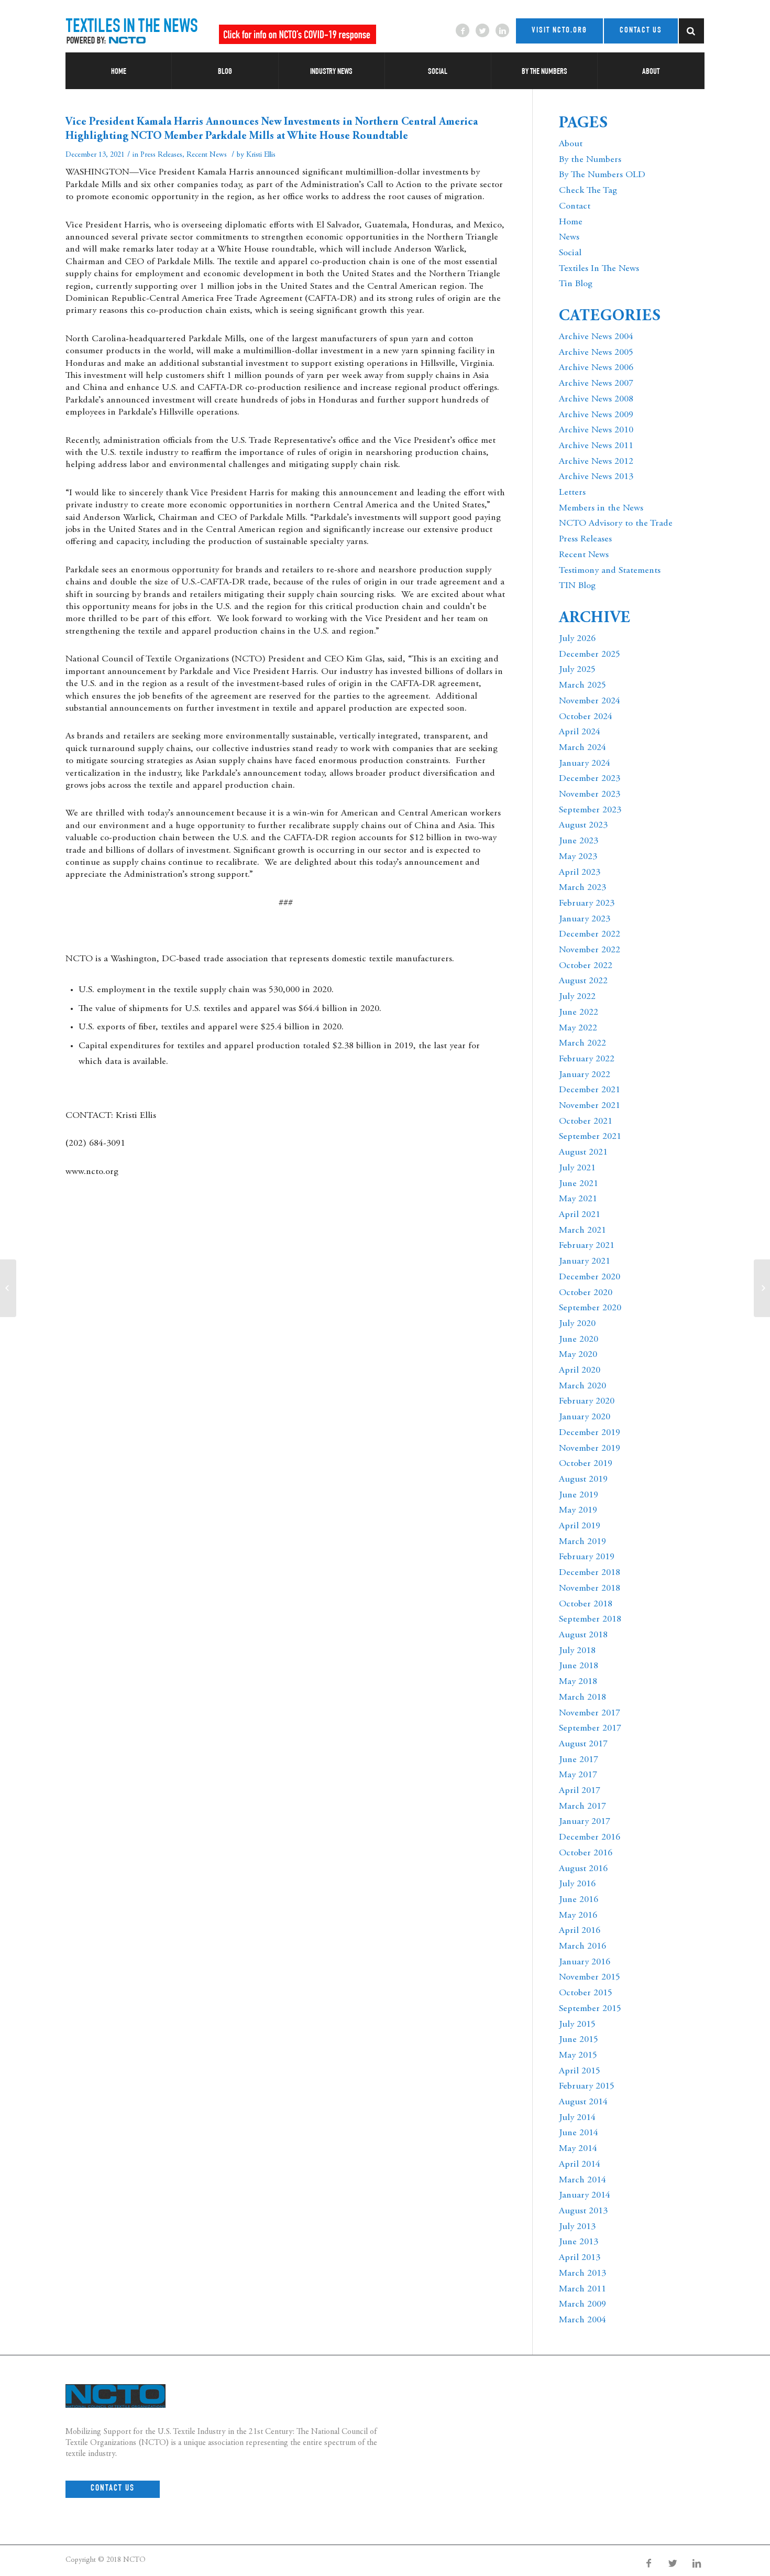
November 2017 (590, 1713)
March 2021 (582, 1231)
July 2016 (577, 1884)
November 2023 (590, 795)
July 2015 (577, 2025)
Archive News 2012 (596, 462)
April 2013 (580, 2258)
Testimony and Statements (610, 571)
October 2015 (586, 1993)
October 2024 (586, 717)
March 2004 (582, 2320)
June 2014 (579, 2133)
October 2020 (586, 1293)
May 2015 (578, 2056)
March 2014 (582, 2180)
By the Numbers (590, 160)
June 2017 (579, 1760)
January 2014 (585, 2195)
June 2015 (579, 2040)
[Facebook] (463, 30)
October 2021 (586, 1122)
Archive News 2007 (596, 384)
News (569, 237)
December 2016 (590, 1838)
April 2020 (580, 1371)
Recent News (207, 155)
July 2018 (577, 1651)
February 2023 (587, 904)
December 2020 (590, 1277)
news (697, 2422)
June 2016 (579, 1900)
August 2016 (583, 1869)
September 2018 (590, 1619)
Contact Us (113, 2489)
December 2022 (590, 934)
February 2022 (587, 1059)
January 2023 (585, 919)
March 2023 (582, 888)
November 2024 (590, 701)
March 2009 (582, 2305)
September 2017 (590, 1729)
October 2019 (586, 1464)
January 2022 (585, 1075)
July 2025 (577, 670)
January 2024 (585, 764)
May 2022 (578, 1028)
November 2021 (590, 1106)
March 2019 (582, 1542)
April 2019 (580, 1526)
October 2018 (586, 1604)
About (571, 144)
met (488, 441)
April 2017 (580, 1791)
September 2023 (590, 810)
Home (571, 222)
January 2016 (585, 1962)
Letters (572, 493)
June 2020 (579, 1340)
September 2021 (590, 1137)
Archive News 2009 (596, 415)
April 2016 (580, 1931)
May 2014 (578, 2149)
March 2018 (582, 1698)
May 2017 (578, 1775)
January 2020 (585, 1417)
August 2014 (583, 2102)
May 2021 (578, 1199)
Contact (575, 206)
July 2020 (577, 1324)
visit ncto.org (559, 31)
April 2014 (580, 2165)
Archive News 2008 (596, 399)
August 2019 (583, 1480)
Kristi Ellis (261, 155)
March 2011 (582, 2289)
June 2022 (579, 1013)
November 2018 (590, 1589)
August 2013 (583, 2211)
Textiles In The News (599, 269)
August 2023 (583, 825)
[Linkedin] (502, 30)
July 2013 (577, 2227)
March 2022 (582, 1044)
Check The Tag (588, 191)
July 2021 (577, 1168)
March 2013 (582, 2274)
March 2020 (582, 1386)
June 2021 (579, 1184)
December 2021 (590, 1090)
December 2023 (590, 779)
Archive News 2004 (596, 337)
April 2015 (580, 2071)
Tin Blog (576, 284)
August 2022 (583, 981)
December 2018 (590, 1573)
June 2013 (579, 2242)
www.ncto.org (92, 1172)
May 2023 (578, 857)
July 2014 (577, 2118)
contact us (641, 31)
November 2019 (590, 1449)
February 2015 (587, 2086)
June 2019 (579, 1495)
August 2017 (583, 1744)
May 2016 (578, 1916)
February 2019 (587, 1557)
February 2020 (587, 1401)
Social (570, 253)
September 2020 (590, 1308)
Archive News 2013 (596, 477)
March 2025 (582, 686)
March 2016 (582, 1947)
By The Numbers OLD (602, 175)
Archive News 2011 (596, 446)
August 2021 (583, 1153)
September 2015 (590, 2009)
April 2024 (580, 732)
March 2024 (582, 748)
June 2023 (579, 841)
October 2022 (586, 966)
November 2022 (590, 950)
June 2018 (579, 1666)
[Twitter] (482, 30)
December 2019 (590, 1433)
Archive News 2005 (596, 353)
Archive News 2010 (596, 430)
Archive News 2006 (596, 368)
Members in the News (601, 508)
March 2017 (582, 1807)
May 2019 (578, 1510)
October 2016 (586, 1853)
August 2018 (583, 1635)
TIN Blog (577, 586)
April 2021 (580, 1215)
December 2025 (590, 655)
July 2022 (577, 997)
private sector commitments (194, 237)
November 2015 (590, 1977)
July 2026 (577, 639)
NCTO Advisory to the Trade (616, 524)
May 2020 (578, 1355)
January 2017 (585, 1822)
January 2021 (585, 1262)
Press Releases (161, 155)
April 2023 (580, 873)
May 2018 (578, 1682)
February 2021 (587, 1246)
